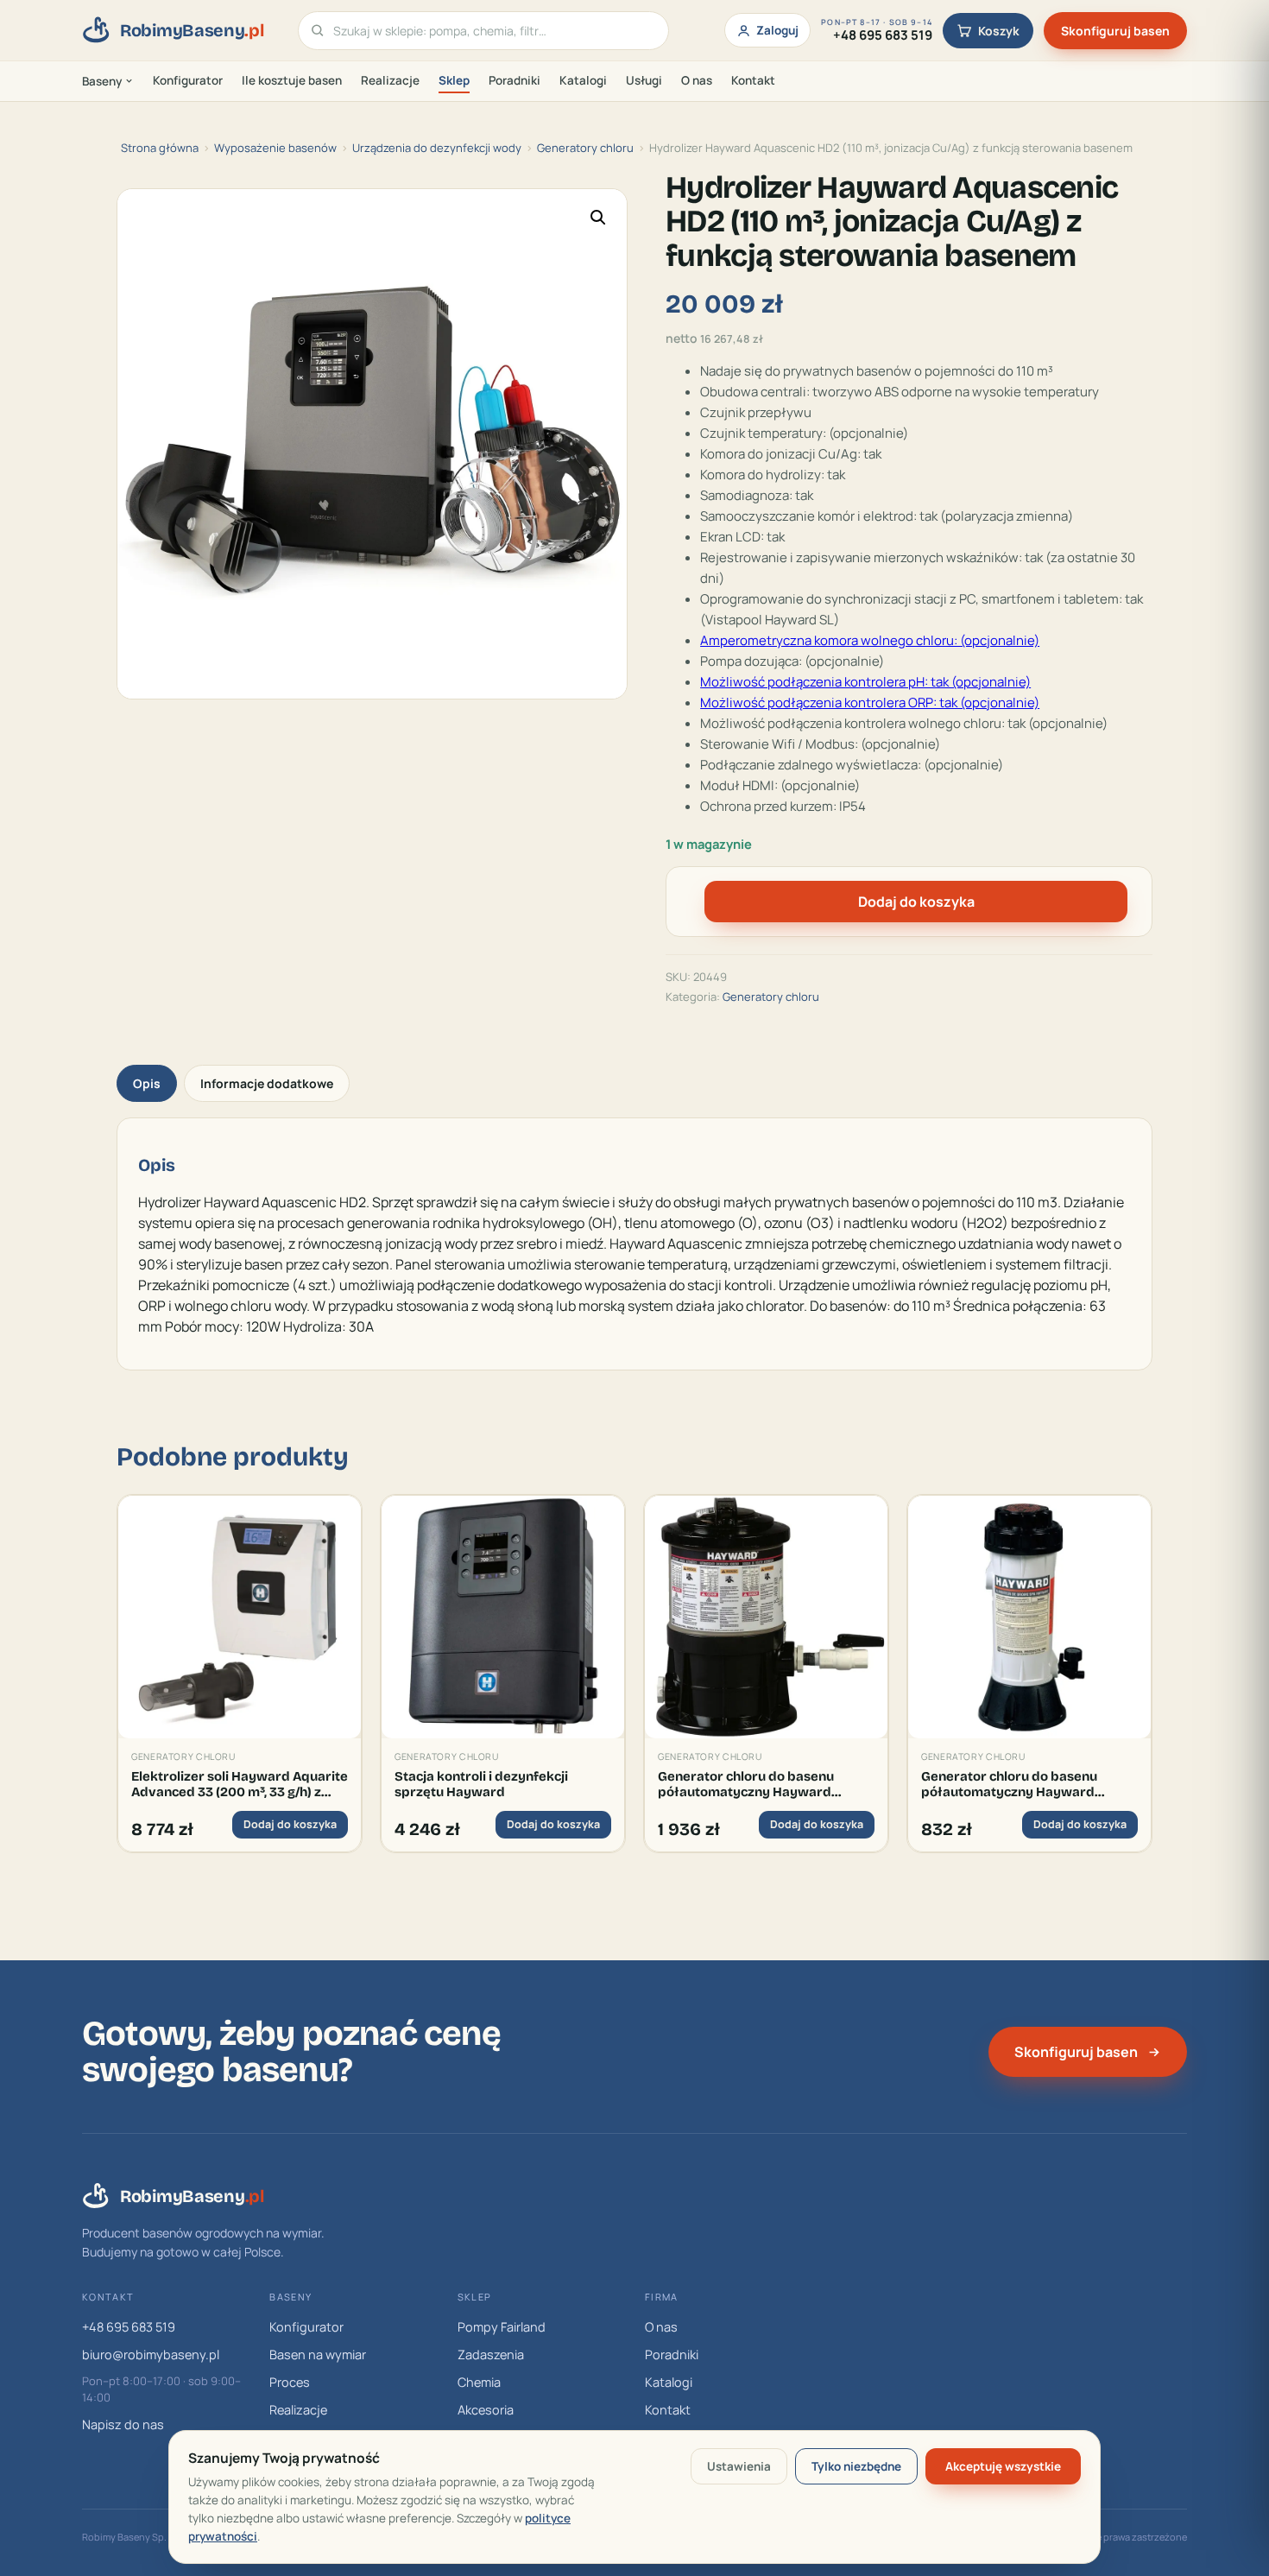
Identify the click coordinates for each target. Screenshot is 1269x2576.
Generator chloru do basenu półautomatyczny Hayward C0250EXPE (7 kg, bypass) (746, 1785)
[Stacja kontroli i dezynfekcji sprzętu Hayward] (503, 1617)
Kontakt (753, 80)
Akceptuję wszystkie (1003, 2466)
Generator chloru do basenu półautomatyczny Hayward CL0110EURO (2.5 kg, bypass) (1010, 1785)
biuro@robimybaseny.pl (151, 2354)
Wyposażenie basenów (275, 148)
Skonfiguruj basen (1115, 31)
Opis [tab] (147, 1083)
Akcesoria (486, 2410)
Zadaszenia (491, 2354)
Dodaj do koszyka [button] (290, 1824)
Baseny (102, 81)
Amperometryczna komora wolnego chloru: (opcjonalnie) (870, 640)
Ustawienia (739, 2466)
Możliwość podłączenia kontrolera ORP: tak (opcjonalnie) (870, 703)
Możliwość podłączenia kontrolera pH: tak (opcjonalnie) (865, 682)
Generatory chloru (585, 148)
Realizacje (390, 80)
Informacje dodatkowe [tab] (267, 1083)
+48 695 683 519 (129, 2327)
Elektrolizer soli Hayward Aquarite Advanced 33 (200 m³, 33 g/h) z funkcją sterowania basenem (240, 1785)
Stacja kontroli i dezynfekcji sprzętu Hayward (481, 1784)
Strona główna (160, 148)
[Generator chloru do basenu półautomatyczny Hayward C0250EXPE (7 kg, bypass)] (766, 1617)
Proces (290, 2382)
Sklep (454, 80)
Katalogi (583, 80)
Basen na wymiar (318, 2354)
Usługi (644, 80)
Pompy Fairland (502, 2327)
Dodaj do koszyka (916, 902)
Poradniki (515, 80)
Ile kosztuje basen (292, 80)
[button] (598, 218)
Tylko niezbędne (856, 2466)
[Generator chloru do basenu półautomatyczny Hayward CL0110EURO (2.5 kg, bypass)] (1029, 1617)
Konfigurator (188, 80)
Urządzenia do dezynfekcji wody (437, 148)
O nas (697, 80)
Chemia (479, 2382)
